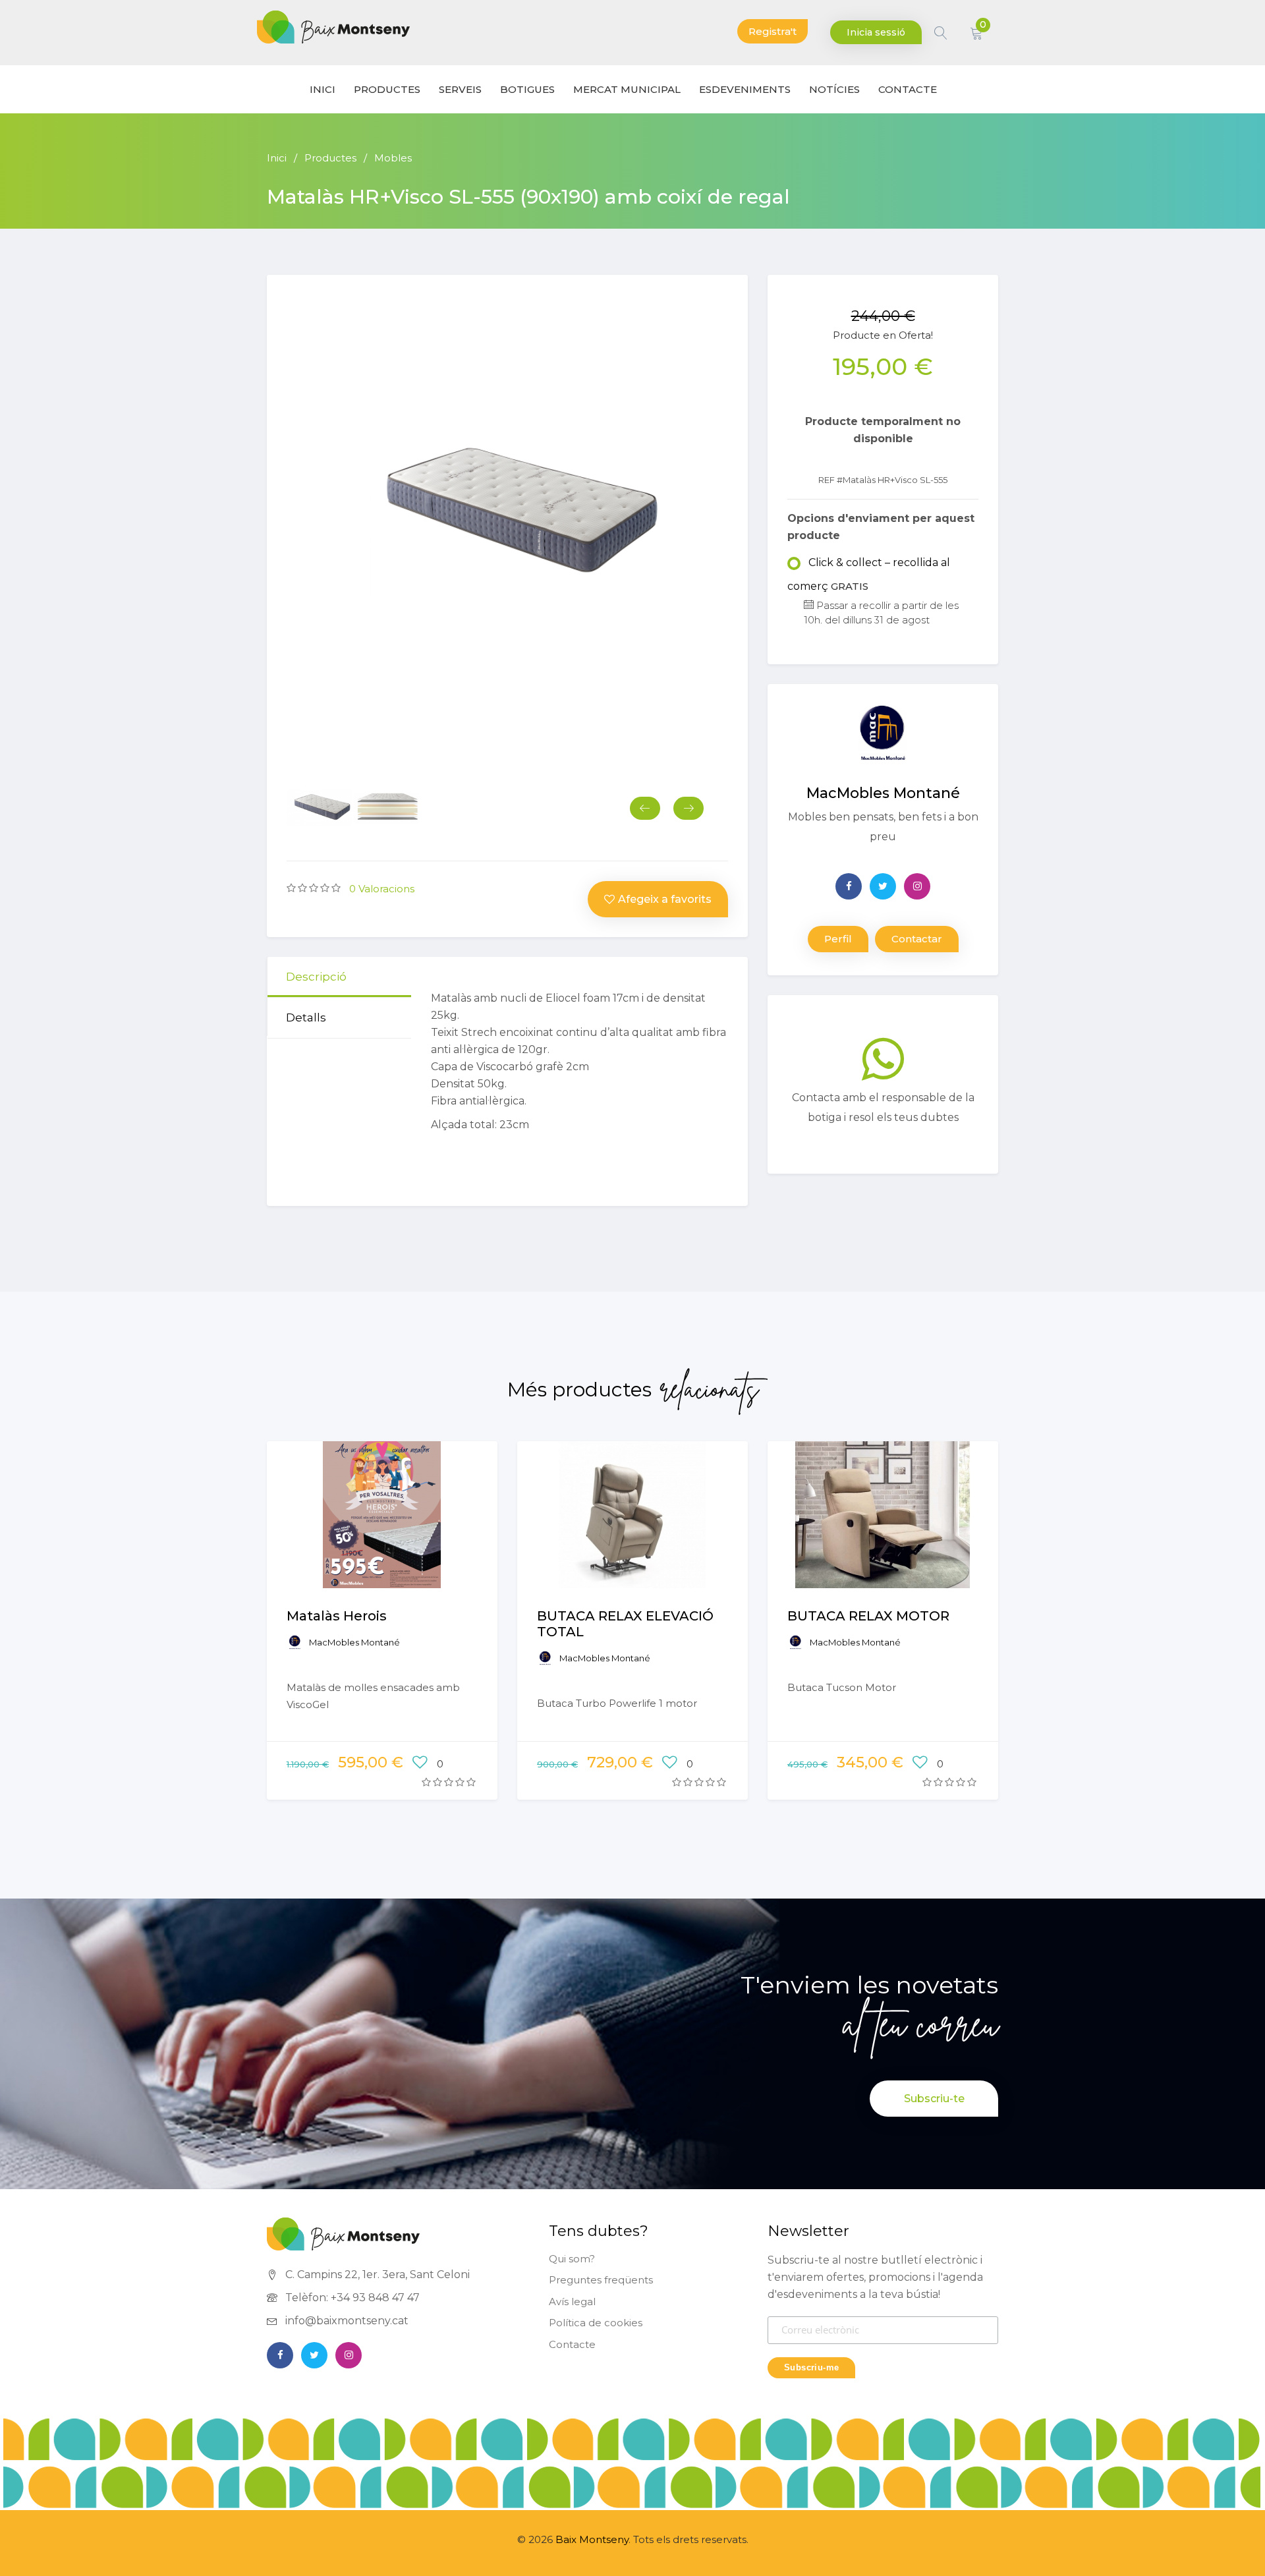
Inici (277, 158)
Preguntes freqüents (601, 2280)
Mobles (393, 158)
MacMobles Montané (354, 1642)
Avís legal (572, 2302)
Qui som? (572, 2259)
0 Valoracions (382, 889)
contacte (908, 89)
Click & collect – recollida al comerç (869, 574)
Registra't (773, 31)
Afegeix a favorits (665, 899)
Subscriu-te (934, 2099)
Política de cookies (596, 2323)
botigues (527, 89)
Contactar (917, 939)
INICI (323, 89)
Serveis (460, 89)
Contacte (572, 2344)
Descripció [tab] (316, 977)
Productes (387, 89)
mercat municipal (627, 89)
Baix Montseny (592, 2539)
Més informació (382, 1533)
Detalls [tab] (306, 1017)
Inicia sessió (876, 32)
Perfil (838, 939)
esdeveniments (745, 89)
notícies (834, 89)
